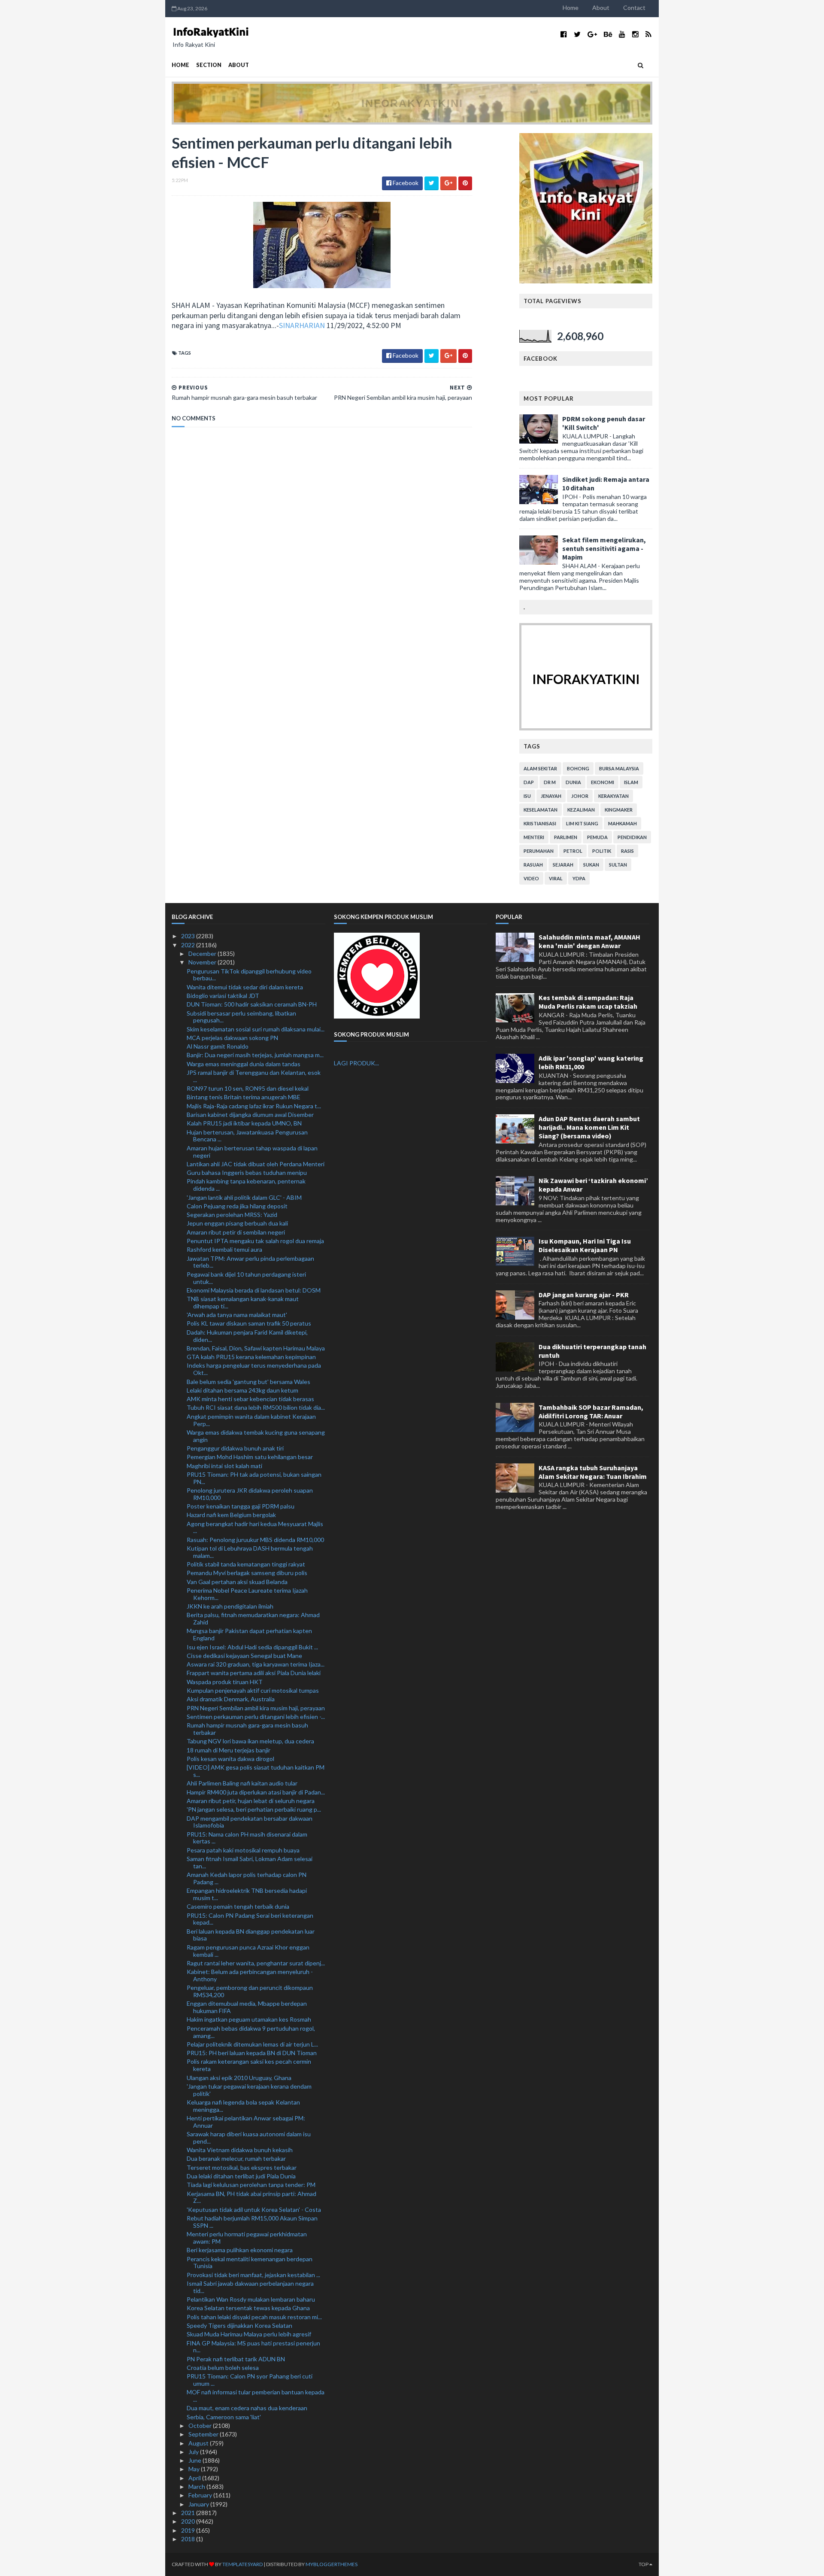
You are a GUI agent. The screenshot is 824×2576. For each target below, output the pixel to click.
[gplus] (592, 34)
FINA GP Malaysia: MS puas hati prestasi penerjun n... (253, 2347)
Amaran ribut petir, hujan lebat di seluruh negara (251, 1801)
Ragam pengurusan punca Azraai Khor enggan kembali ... (248, 1951)
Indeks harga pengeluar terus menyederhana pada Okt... (254, 1369)
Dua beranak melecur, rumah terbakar (236, 2158)
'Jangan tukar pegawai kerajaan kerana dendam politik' (249, 2090)
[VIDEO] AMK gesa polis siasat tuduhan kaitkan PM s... (256, 1771)
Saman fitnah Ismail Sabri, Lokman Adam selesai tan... (250, 1862)
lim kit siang (582, 823)
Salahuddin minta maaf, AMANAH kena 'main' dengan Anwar (589, 941)
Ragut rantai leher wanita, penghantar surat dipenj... (256, 1963)
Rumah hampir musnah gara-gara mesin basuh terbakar (247, 1729)
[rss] (648, 34)
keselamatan (541, 810)
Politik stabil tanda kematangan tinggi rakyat (246, 1564)
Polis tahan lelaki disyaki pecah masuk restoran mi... (254, 2317)
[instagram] (635, 34)
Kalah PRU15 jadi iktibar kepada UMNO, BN (244, 1123)
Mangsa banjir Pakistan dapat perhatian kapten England (249, 1634)
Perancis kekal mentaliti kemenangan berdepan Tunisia (250, 2263)
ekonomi (603, 782)
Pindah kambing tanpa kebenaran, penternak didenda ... (246, 1185)
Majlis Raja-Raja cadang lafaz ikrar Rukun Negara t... (254, 1106)
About (601, 8)
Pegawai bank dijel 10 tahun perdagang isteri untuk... (246, 1278)
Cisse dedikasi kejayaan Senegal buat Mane (244, 1656)
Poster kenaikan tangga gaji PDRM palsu (241, 1506)
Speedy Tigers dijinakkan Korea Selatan (239, 2325)
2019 (189, 2530)
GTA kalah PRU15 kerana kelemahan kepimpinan (251, 1357)
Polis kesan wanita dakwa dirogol (230, 1759)
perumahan (539, 851)
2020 (189, 2521)
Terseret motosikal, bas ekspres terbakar (242, 2167)
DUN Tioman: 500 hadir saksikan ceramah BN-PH (252, 1004)
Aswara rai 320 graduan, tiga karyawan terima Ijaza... (256, 1664)
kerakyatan (613, 796)
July (194, 2452)
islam (631, 782)
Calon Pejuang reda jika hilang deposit (237, 1206)
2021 (189, 2513)
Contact (634, 8)
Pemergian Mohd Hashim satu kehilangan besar (250, 1457)
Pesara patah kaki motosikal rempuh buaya (243, 1850)
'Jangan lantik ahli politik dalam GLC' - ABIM (244, 1197)
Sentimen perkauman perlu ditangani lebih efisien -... (256, 1717)
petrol (573, 851)
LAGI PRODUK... (356, 1063)
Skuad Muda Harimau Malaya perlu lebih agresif (249, 2334)
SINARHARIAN (302, 325)
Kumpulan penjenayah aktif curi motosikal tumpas (253, 1690)
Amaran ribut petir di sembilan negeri (236, 1232)
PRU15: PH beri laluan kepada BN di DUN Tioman (252, 2053)
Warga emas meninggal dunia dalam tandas (244, 1064)
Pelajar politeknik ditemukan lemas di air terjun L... (252, 2044)
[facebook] (564, 34)
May (195, 2469)
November (203, 962)
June (195, 2460)
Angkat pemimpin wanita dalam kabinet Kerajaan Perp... (251, 1420)
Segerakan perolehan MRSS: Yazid (232, 1215)
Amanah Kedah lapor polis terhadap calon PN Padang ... (247, 1878)
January (199, 2504)
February (201, 2495)
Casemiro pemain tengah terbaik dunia (238, 1906)
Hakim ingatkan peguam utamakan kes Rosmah (249, 2019)
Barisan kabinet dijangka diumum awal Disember (250, 1115)
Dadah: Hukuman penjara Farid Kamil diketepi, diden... (247, 1336)
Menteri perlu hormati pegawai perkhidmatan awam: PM (247, 2238)
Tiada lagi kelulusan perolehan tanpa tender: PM (251, 2185)
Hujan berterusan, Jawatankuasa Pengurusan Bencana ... (247, 1136)
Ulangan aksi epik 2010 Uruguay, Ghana (239, 2078)
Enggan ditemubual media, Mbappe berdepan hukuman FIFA (247, 2007)
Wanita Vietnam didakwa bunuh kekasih (240, 2150)
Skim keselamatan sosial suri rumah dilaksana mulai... (256, 1029)
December (203, 953)
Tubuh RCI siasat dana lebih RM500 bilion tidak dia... (256, 1407)
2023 (189, 936)
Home (571, 8)
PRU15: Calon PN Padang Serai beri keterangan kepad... (250, 1919)
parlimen (566, 837)
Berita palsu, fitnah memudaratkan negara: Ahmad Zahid (253, 1618)
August (199, 2443)
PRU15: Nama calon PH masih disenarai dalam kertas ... (247, 1838)
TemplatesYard (242, 2564)
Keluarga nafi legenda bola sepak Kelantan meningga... (243, 2106)
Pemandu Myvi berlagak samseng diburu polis (247, 1573)
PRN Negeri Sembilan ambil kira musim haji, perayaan (256, 1708)
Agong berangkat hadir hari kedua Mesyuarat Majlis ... (255, 1527)
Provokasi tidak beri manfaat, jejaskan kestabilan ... (253, 2275)
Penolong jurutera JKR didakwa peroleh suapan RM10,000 (250, 1494)
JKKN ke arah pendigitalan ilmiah (230, 1606)
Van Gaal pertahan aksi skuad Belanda (237, 1582)
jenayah (551, 796)
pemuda (597, 837)
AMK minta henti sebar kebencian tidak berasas (250, 1399)
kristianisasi (540, 823)
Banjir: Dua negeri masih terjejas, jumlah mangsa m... (255, 1055)
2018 (189, 2539)
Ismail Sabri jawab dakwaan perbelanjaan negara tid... (250, 2287)
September (204, 2434)
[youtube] (622, 34)
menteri (534, 837)
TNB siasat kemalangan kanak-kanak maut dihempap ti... (243, 1302)
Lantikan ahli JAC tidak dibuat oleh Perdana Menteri (256, 1164)
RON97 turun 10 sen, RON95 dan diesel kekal (248, 1088)
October (201, 2425)
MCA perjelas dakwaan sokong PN (232, 1038)
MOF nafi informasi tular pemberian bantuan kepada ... (256, 2396)
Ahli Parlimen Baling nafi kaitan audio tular (242, 1783)
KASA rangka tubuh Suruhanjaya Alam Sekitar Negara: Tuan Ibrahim (593, 1472)
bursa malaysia (619, 768)
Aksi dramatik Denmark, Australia (231, 1699)
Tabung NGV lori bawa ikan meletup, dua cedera (250, 1741)
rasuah (533, 865)
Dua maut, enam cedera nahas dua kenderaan (247, 2408)
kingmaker (619, 810)
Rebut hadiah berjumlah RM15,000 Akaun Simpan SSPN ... (252, 2222)
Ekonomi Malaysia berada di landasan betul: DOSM (254, 1290)
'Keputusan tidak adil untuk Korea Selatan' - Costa (254, 2210)
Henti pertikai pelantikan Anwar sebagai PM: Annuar (246, 2122)
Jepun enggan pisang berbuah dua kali (237, 1223)
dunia (573, 782)
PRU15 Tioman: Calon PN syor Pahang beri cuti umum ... (250, 2380)
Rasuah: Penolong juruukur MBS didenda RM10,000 (255, 1540)
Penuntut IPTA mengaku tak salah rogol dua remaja (255, 1241)
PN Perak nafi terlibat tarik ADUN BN (236, 2359)
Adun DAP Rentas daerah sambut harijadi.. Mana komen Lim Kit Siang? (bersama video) (589, 1127)
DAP (529, 782)
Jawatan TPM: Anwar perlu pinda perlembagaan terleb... (250, 1262)
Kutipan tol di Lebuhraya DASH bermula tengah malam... (250, 1552)
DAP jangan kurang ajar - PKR (584, 1295)
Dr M (550, 782)
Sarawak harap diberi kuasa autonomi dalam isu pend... (249, 2138)
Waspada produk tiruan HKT (225, 1682)
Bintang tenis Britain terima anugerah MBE (244, 1097)
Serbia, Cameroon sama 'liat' (224, 2417)
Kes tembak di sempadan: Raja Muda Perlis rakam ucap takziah (588, 1002)
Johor (580, 796)
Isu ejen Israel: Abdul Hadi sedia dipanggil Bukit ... (252, 1647)
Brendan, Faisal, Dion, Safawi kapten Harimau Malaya (256, 1348)
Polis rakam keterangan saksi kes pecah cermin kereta (249, 2065)
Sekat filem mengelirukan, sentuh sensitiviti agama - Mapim (604, 548)
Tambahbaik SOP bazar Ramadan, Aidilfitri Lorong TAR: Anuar (591, 1411)
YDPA (579, 878)
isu (527, 796)
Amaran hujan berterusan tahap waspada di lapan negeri (252, 1152)
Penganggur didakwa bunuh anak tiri (235, 1448)
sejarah (563, 865)
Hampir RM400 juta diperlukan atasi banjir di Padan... (256, 1792)
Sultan (618, 865)
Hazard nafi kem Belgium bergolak (231, 1515)
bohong (578, 768)
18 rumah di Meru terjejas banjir (229, 1750)
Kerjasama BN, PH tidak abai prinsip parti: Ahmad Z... (251, 2197)
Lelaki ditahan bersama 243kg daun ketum (242, 1390)
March (197, 2486)
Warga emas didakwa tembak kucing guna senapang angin (256, 1436)
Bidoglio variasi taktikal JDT (223, 996)
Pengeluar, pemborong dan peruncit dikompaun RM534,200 (250, 1991)
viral (556, 878)
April (195, 2478)
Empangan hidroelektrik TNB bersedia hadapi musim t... (247, 1894)
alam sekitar (540, 768)
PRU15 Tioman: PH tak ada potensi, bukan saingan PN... (254, 1478)
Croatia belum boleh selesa (223, 2368)
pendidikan (632, 837)
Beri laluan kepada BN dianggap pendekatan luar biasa (251, 1935)
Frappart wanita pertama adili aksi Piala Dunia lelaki (254, 1673)
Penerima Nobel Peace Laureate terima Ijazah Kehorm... (247, 1594)
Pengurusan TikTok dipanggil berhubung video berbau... (249, 975)
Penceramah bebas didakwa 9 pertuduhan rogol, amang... (251, 2032)
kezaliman (581, 810)
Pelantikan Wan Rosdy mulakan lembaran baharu (251, 2299)
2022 (189, 945)
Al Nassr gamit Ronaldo (218, 1046)
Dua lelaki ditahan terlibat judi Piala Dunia (241, 2176)
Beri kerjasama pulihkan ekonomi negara (240, 2250)
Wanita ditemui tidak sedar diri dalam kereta (245, 987)
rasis (627, 851)
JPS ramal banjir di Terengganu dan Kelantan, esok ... (254, 1076)
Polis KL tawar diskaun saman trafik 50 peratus (249, 1323)
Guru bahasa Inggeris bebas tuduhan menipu (247, 1172)
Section (209, 65)
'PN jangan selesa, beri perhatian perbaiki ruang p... (254, 1809)
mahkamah (623, 823)
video (531, 878)
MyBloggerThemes (332, 2564)
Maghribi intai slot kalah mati (224, 1466)
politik (602, 851)
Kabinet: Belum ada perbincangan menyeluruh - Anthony (250, 1975)
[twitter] (577, 34)
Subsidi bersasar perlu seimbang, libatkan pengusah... (241, 1017)
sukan (591, 865)
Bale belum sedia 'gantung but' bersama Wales (248, 1382)
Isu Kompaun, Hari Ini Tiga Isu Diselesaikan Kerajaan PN (585, 1245)
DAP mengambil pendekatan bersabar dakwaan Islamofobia (250, 1822)
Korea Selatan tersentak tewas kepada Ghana (248, 2308)
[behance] (608, 34)
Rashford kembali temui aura (224, 1249)
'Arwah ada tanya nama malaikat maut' (237, 1315)
